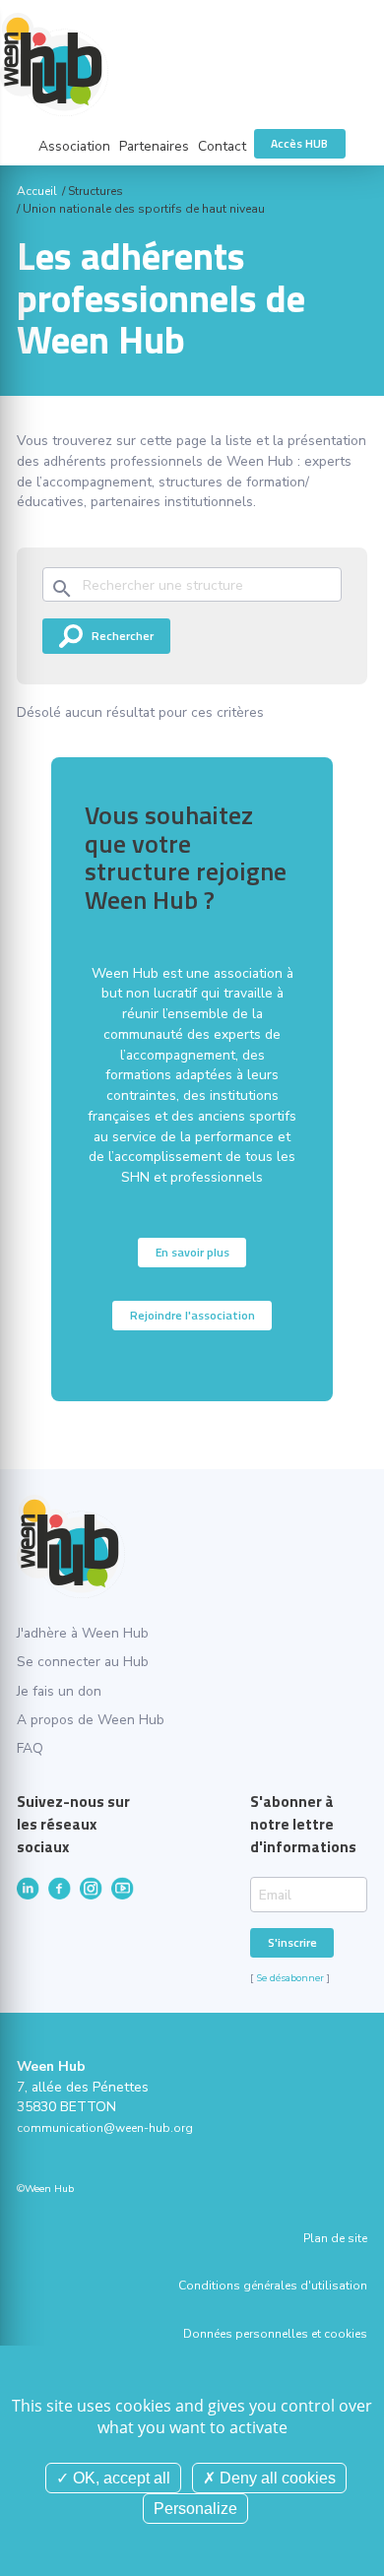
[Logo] (192, 64)
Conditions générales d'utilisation (272, 2286)
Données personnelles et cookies (275, 2334)
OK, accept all (120, 2478)
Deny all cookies (276, 2478)
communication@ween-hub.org (105, 2128)
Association (74, 146)
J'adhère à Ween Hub (83, 1633)
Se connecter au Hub (83, 1662)
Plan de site (335, 2238)
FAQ (30, 1748)
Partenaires (154, 146)
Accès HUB (299, 143)
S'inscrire (292, 1942)
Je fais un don (59, 1691)
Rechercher (123, 636)
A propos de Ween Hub (91, 1720)
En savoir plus (192, 1252)
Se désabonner (290, 1978)
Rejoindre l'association (192, 1315)
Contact (222, 146)
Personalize (195, 2509)
